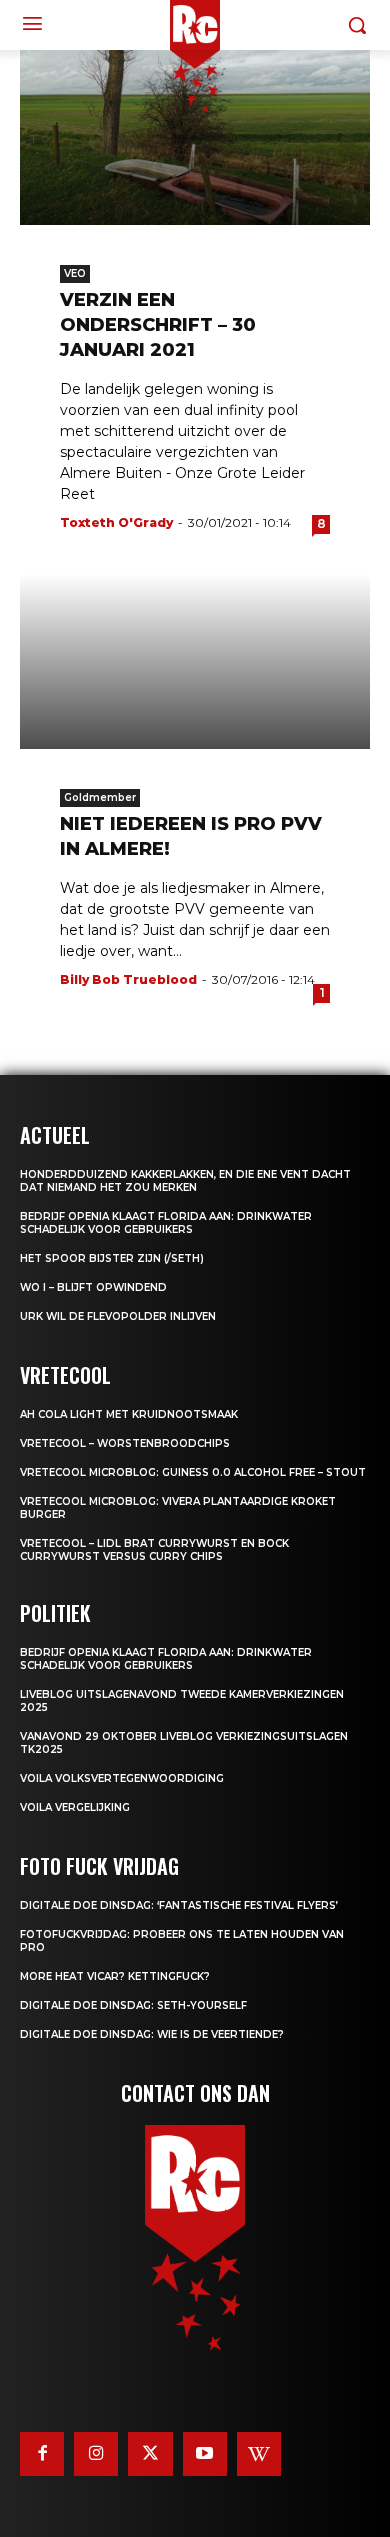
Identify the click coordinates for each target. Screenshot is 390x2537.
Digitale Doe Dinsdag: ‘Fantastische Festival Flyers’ (179, 1905)
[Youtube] (205, 2454)
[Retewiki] (259, 2454)
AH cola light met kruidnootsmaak (129, 1414)
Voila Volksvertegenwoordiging (122, 1778)
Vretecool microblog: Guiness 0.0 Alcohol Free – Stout (193, 1472)
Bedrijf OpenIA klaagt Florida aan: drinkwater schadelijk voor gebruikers (166, 1223)
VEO (75, 273)
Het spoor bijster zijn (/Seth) (112, 1258)
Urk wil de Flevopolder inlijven (118, 1316)
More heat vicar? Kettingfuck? (115, 1976)
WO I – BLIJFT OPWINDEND (93, 1287)
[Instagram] (96, 2454)
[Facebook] (42, 2454)
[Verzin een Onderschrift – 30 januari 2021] (195, 137)
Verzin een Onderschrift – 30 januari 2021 (158, 325)
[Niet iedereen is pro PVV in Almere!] (195, 661)
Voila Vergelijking (75, 1807)
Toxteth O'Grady (116, 522)
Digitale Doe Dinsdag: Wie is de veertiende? (152, 2034)
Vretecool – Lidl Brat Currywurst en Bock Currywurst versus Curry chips (154, 1550)
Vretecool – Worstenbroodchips (125, 1443)
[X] (150, 2454)
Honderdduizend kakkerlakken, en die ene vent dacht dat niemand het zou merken (185, 1181)
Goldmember (100, 797)
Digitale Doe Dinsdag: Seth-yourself (133, 2005)
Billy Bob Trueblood (128, 979)
